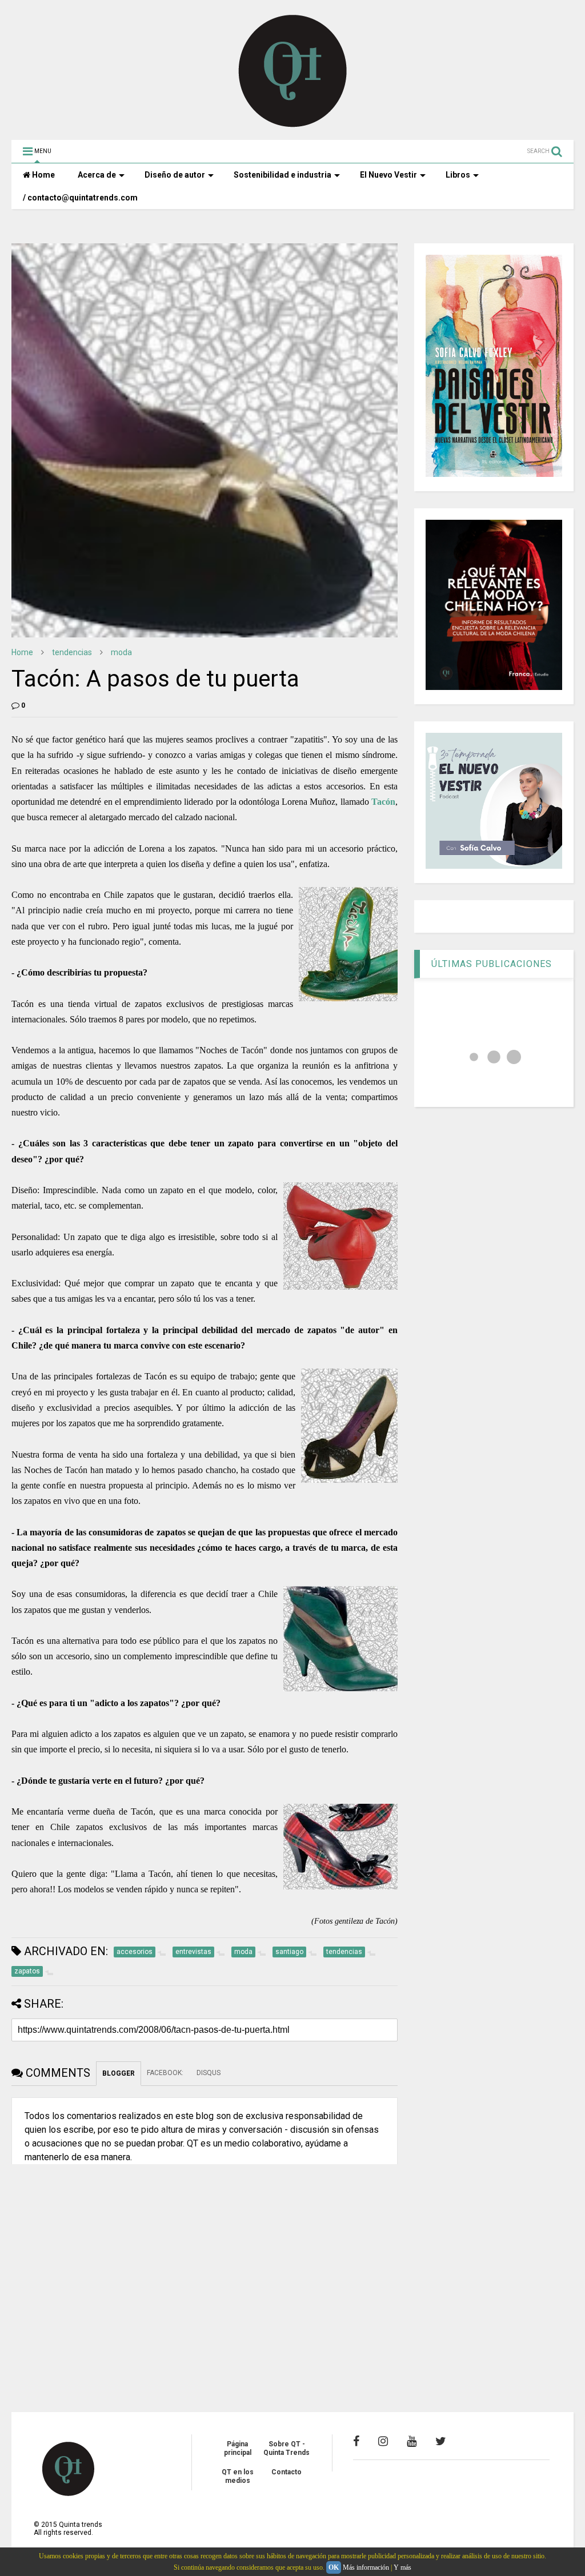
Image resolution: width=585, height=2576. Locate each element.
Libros (458, 175)
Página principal (238, 2448)
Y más (402, 2567)
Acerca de (97, 175)
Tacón (383, 802)
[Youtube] (412, 2441)
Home (43, 175)
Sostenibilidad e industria (283, 175)
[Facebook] (356, 2441)
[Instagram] (383, 2441)
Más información (366, 2567)
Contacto (287, 2472)
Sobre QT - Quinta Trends (287, 2448)
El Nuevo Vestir (388, 175)
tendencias (72, 652)
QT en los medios (238, 2476)
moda (121, 652)
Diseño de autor (175, 175)
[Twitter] (441, 2441)
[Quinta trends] (293, 126)
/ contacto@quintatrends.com (80, 198)
